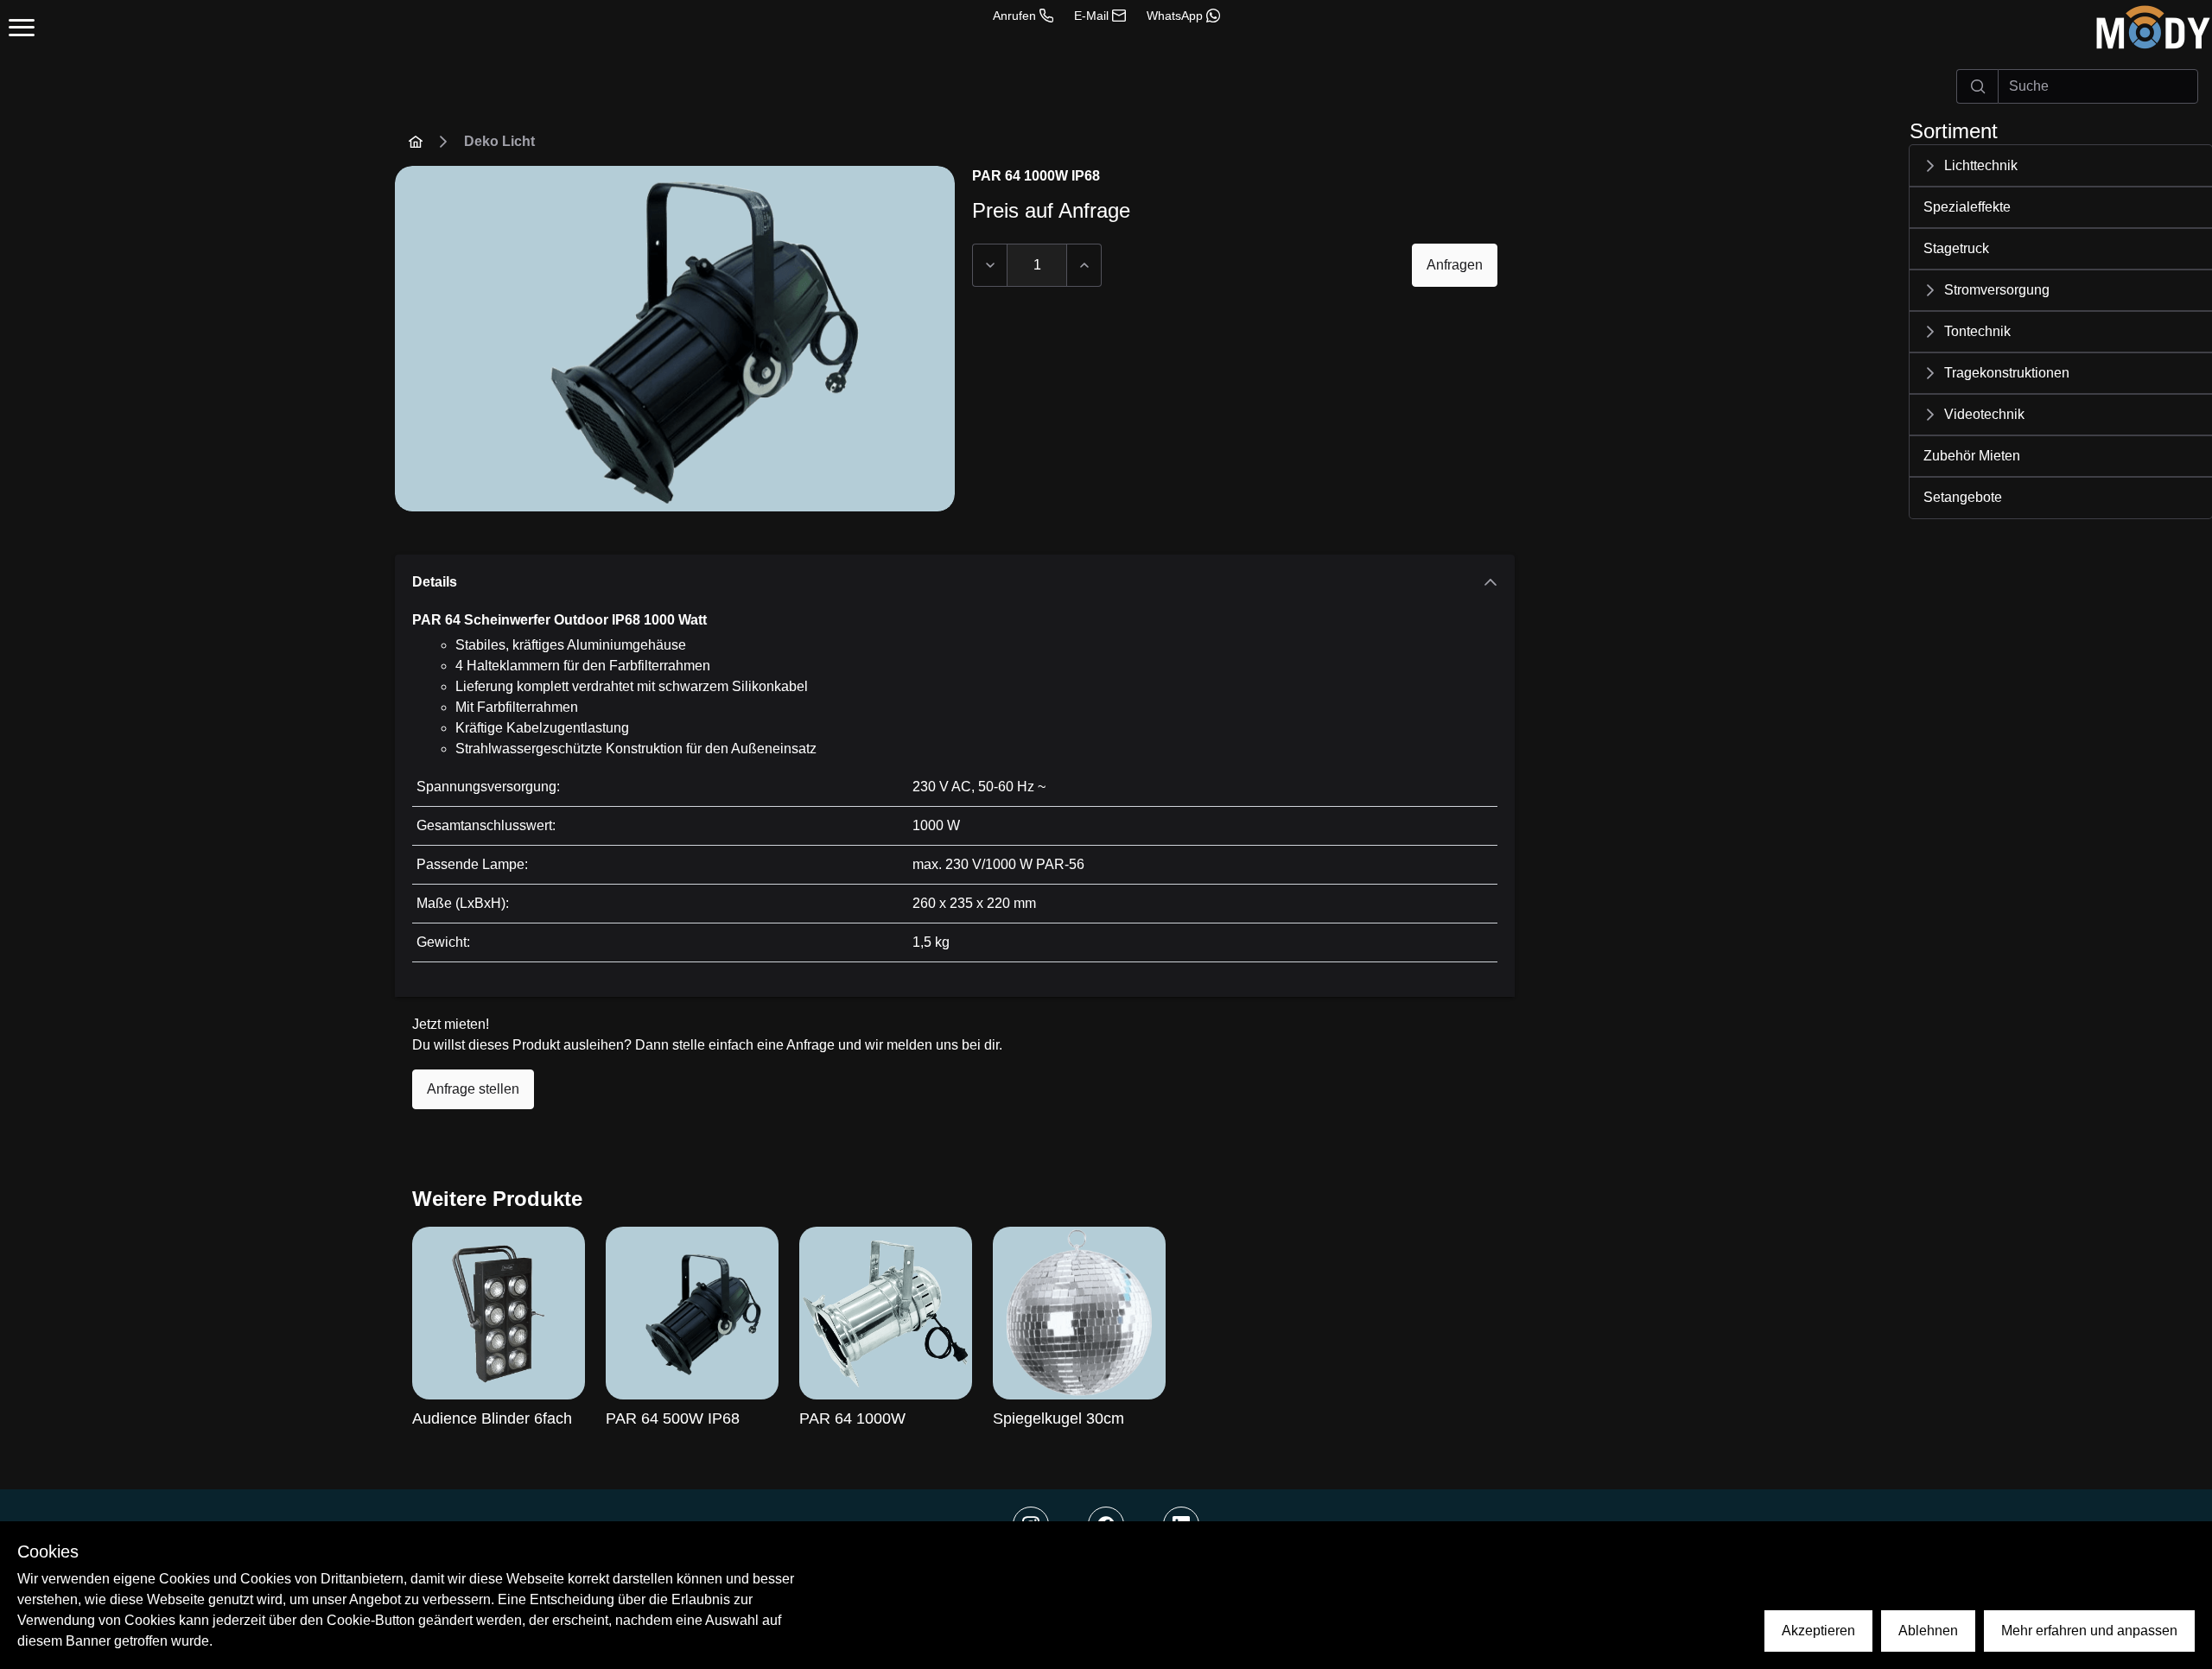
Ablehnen (1928, 1631)
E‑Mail (1091, 16)
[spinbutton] (1037, 265)
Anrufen (1014, 16)
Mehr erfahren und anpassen (2089, 1631)
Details (435, 582)
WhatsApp (1175, 16)
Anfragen (1455, 265)
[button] (2061, 166)
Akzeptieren (1818, 1631)
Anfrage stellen (473, 1089)
